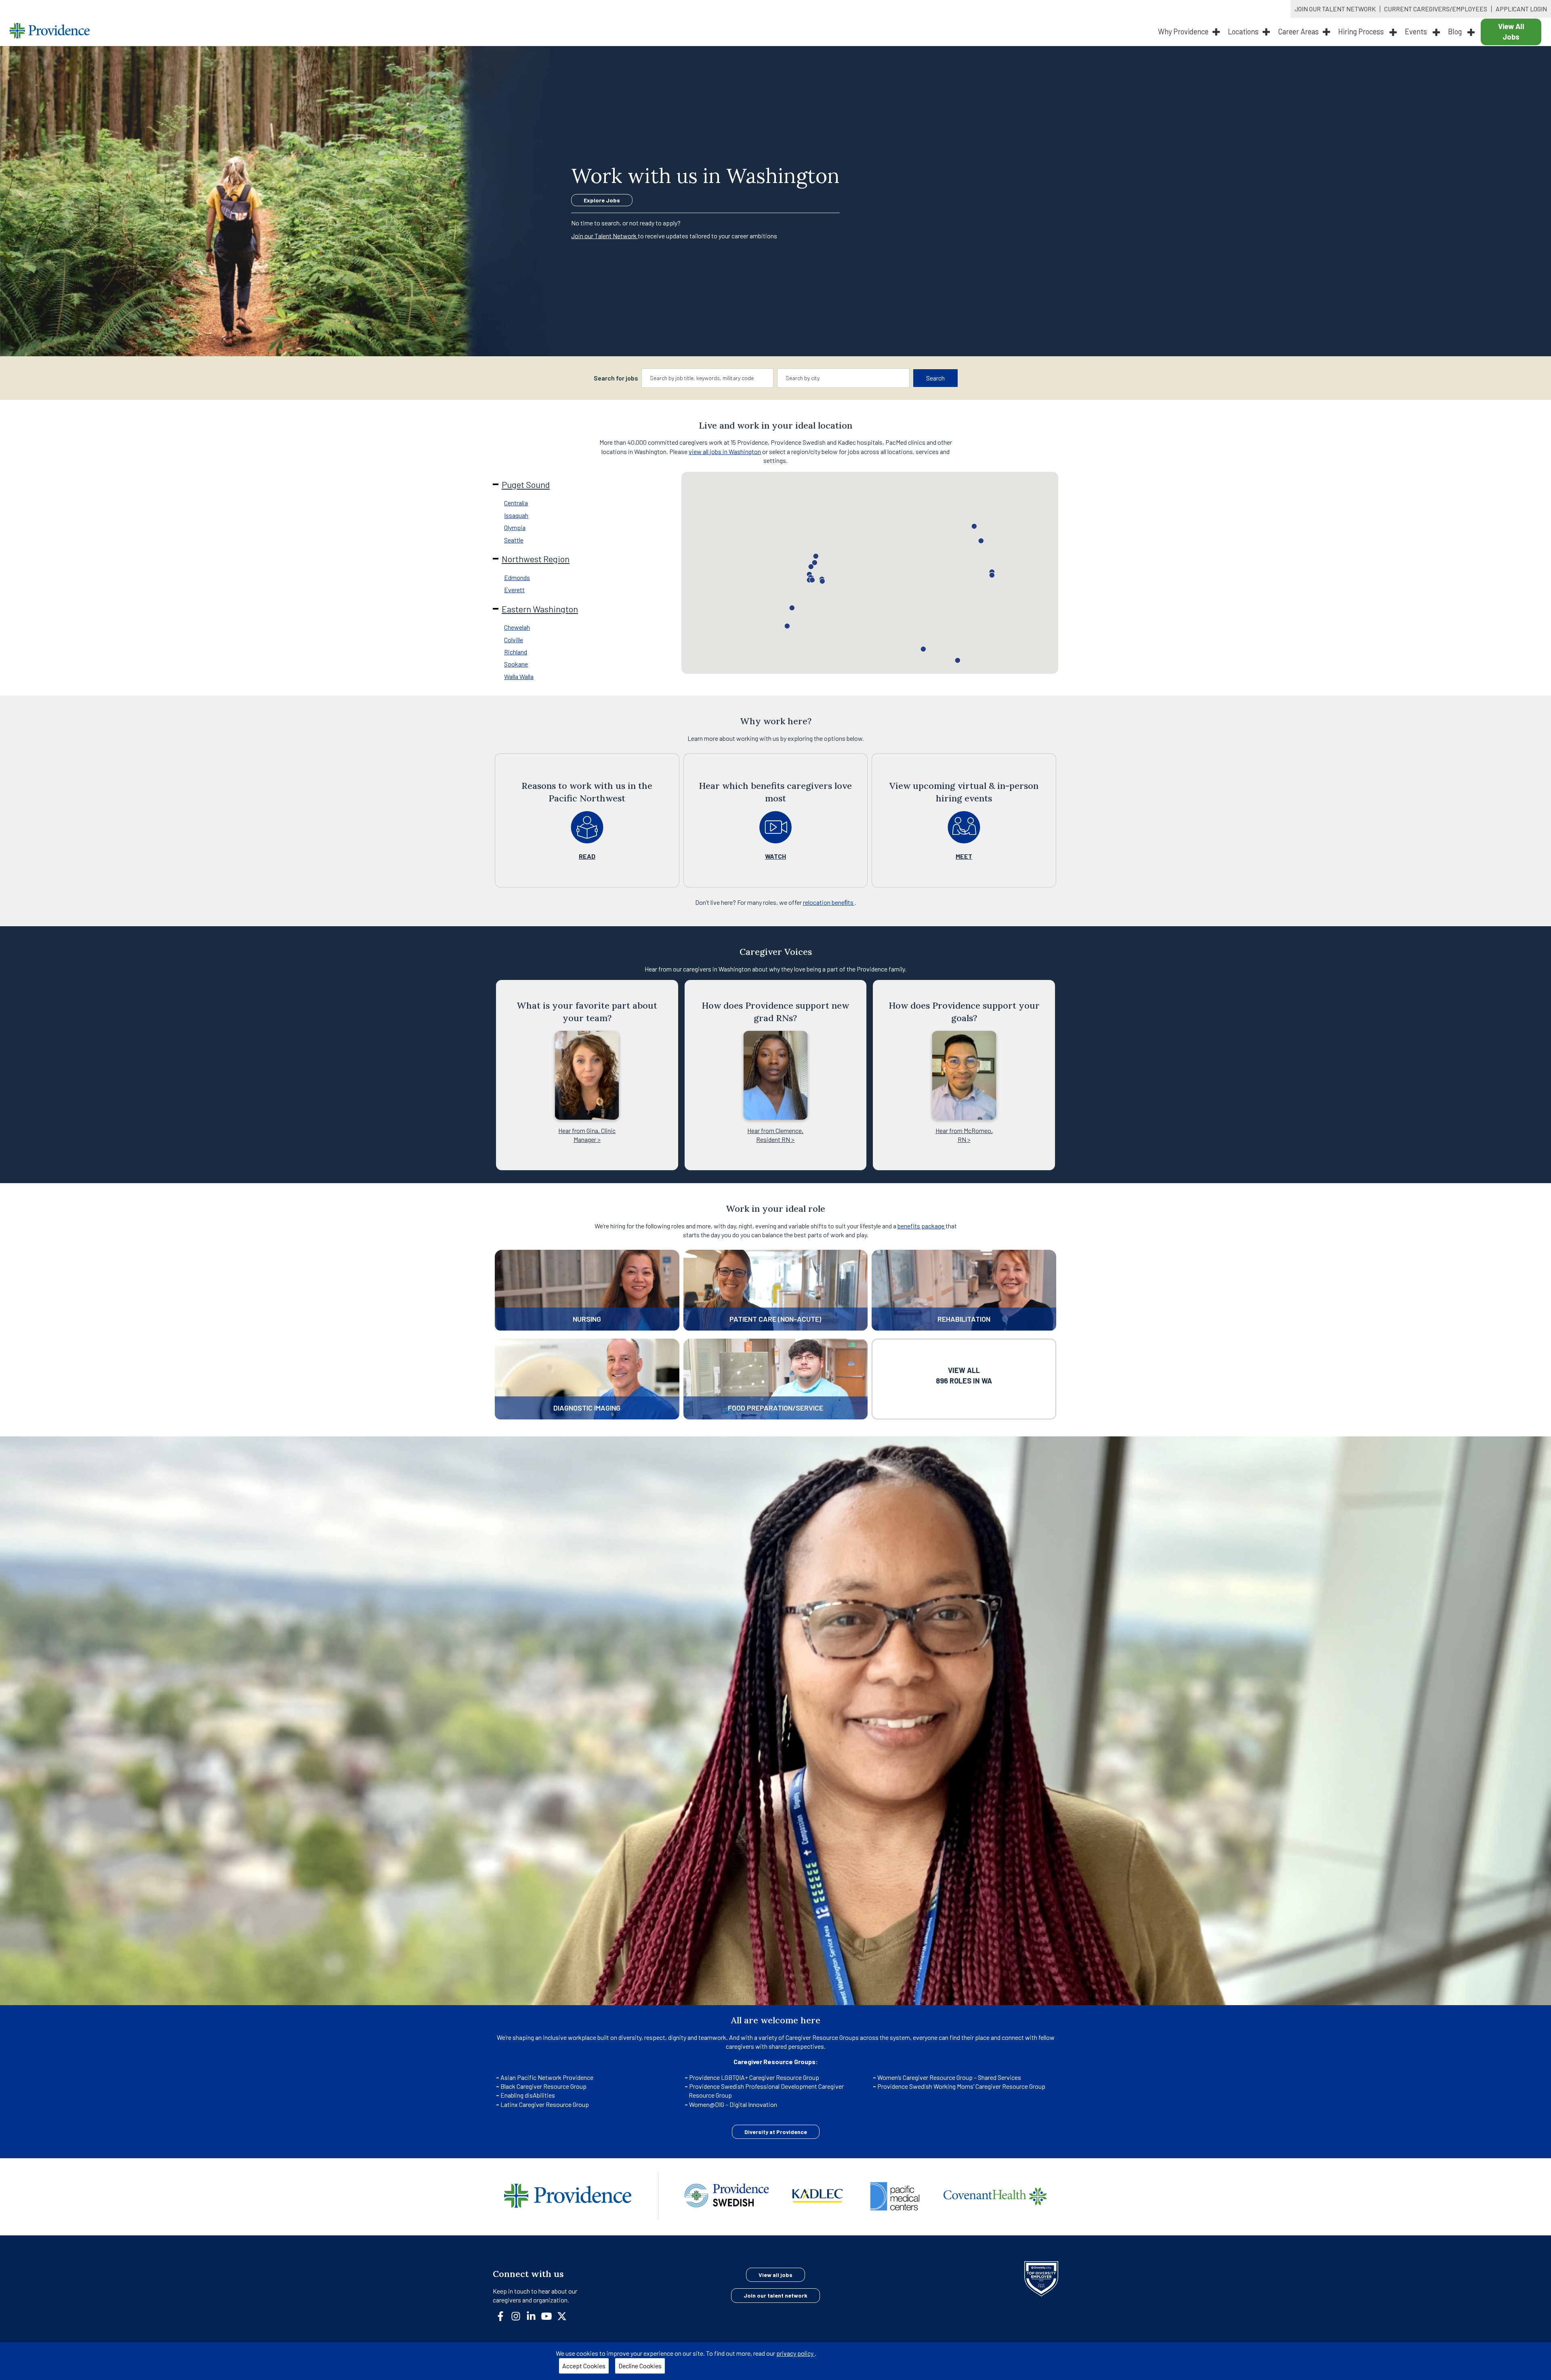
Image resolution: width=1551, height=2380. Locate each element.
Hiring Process (1362, 32)
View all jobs (775, 2275)
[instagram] (519, 2315)
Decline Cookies (640, 2366)
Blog (1456, 32)
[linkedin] (534, 2315)
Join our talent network (775, 2295)
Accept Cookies (584, 2366)
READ (587, 856)
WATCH (775, 856)
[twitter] (565, 2315)
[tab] (595, 503)
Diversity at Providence (776, 2132)
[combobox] (708, 378)
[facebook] (504, 2315)
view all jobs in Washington (725, 451)
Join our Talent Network (604, 236)
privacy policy (795, 2353)
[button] (816, 556)
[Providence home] (50, 32)
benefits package (922, 1226)
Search (935, 378)
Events (1417, 32)
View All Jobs (1511, 32)
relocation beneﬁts (829, 902)
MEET (964, 856)
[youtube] (550, 2315)
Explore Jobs (602, 200)
